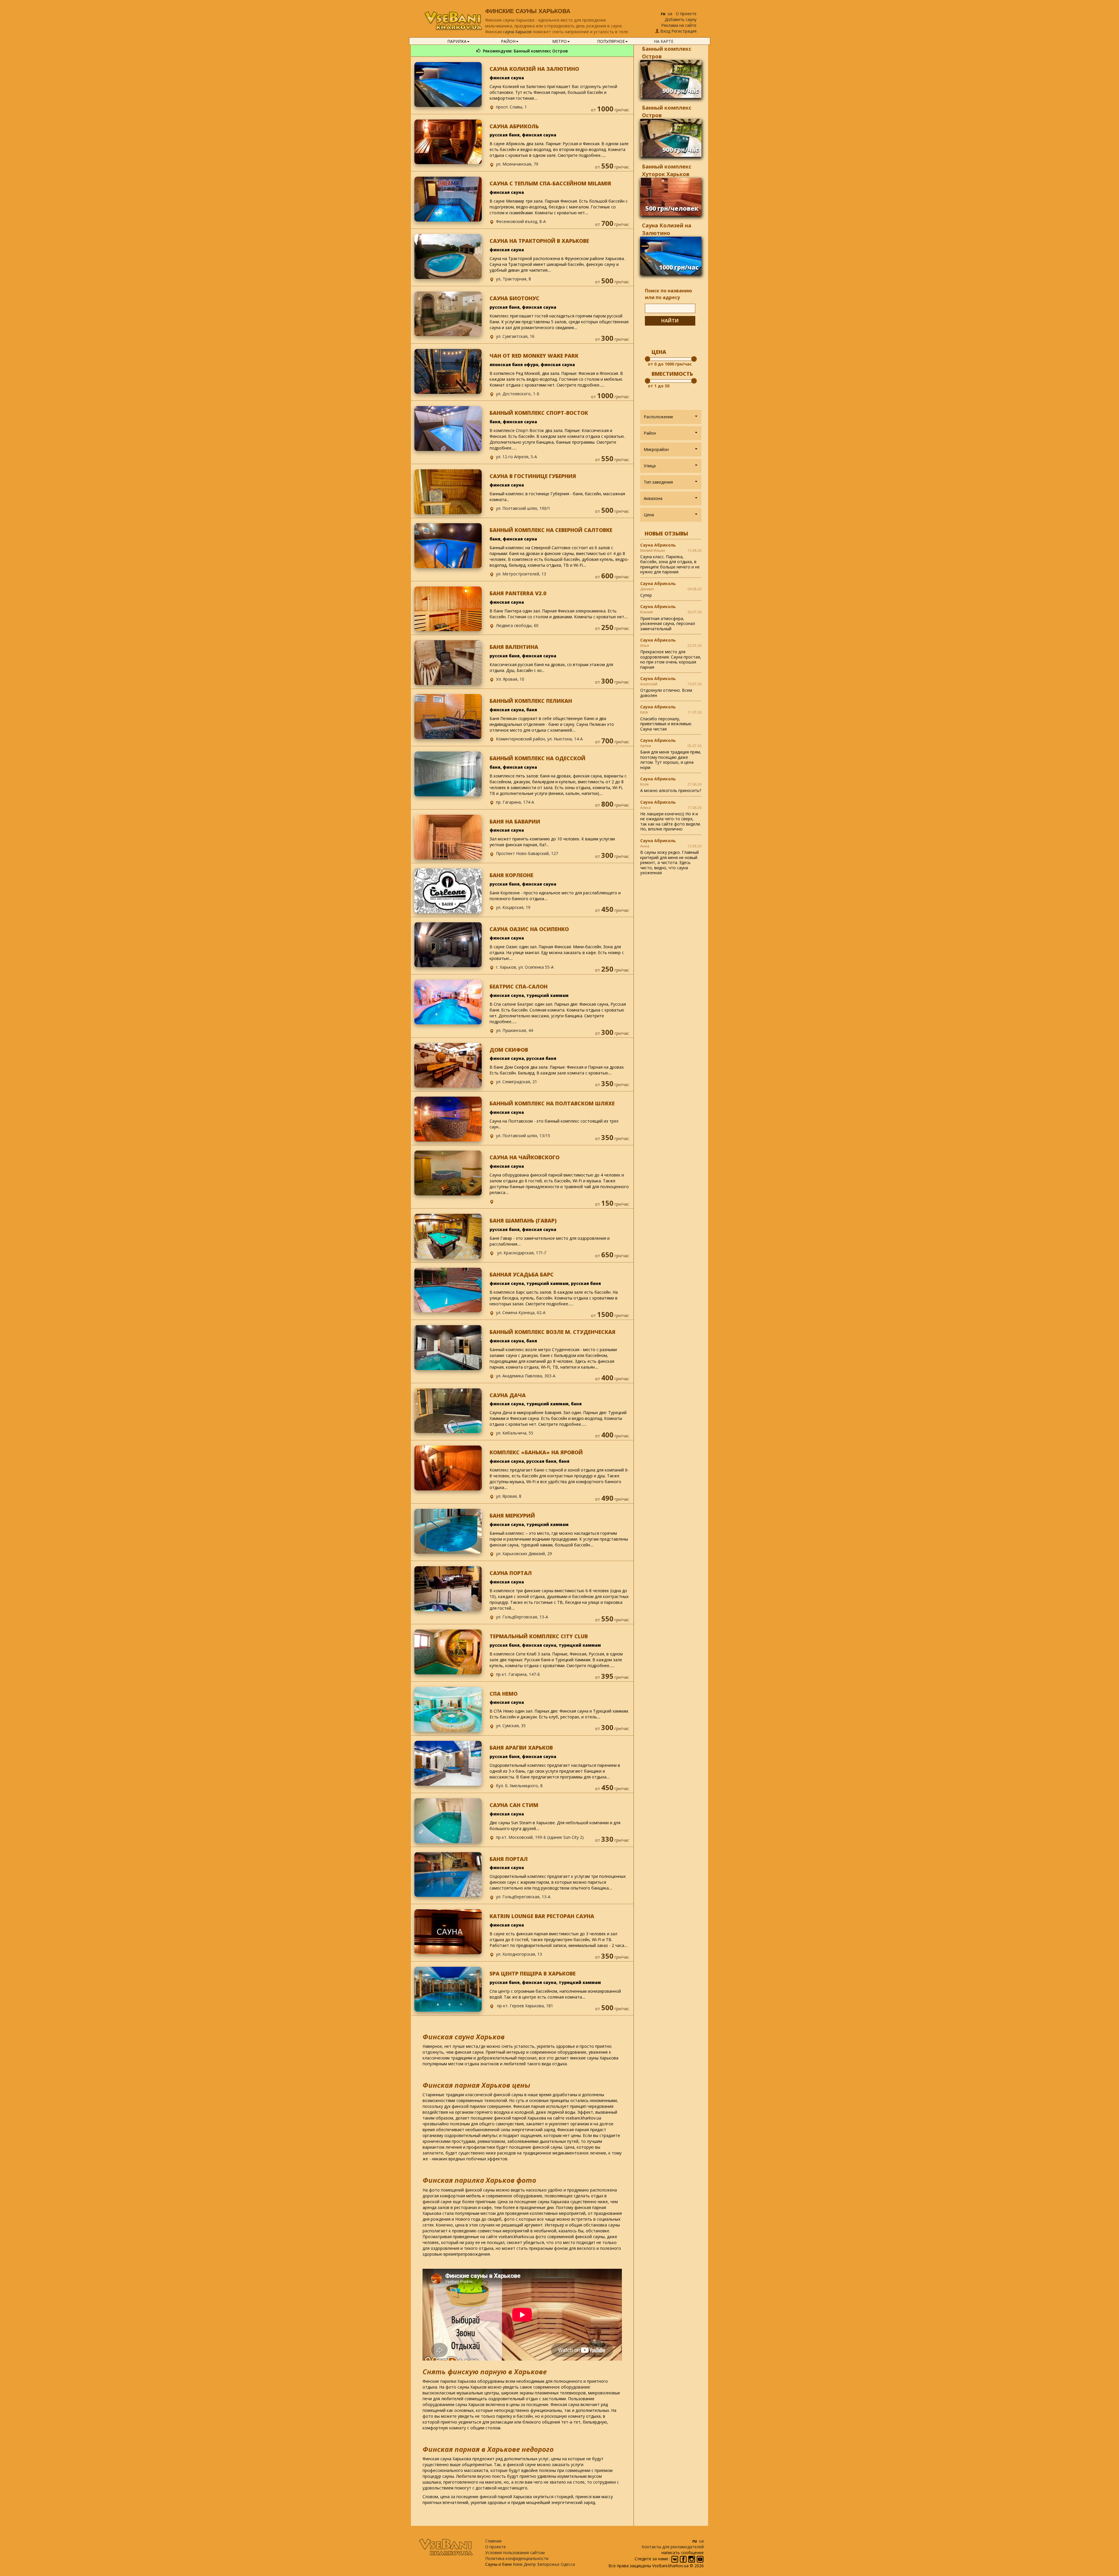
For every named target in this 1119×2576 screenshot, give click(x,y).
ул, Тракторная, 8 (513, 279)
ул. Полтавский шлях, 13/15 (523, 1136)
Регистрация (684, 31)
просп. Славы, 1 (511, 107)
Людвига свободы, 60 (517, 625)
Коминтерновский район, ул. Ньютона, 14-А (539, 739)
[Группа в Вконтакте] (675, 2559)
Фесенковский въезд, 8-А (521, 221)
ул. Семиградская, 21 (517, 1082)
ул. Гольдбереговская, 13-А (523, 1897)
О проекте (686, 14)
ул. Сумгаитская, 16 (515, 336)
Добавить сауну (681, 19)
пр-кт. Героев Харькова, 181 (525, 2006)
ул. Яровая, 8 (509, 1496)
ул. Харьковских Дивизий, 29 (524, 1554)
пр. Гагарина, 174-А (515, 802)
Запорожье (548, 2564)
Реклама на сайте (679, 25)
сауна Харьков (517, 32)
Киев (518, 2564)
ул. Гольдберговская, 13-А (522, 1617)
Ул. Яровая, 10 (510, 679)
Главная (493, 2541)
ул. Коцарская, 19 (513, 907)
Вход (665, 31)
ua (670, 14)
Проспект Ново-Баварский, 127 (527, 853)
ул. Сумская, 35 (511, 1726)
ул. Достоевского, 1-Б (518, 394)
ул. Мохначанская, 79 (517, 164)
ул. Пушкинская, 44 (514, 1030)
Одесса (568, 2564)
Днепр (530, 2564)
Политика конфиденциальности (517, 2558)
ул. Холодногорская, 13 (519, 1954)
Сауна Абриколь (658, 545)
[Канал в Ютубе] (700, 2559)
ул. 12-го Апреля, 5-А (517, 457)
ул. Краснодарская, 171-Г (521, 1253)
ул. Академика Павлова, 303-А (526, 1376)
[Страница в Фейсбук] (684, 2559)
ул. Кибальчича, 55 (515, 1433)
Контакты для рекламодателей (673, 2547)
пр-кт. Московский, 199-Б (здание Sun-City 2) (540, 1837)
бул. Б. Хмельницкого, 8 (519, 1786)
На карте (664, 41)
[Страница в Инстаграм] (692, 2559)
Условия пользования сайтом (515, 2553)
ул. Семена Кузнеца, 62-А (521, 1312)
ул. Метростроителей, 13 (521, 574)
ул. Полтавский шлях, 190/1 (523, 508)
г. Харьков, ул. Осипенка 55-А (525, 967)
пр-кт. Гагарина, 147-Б (518, 1674)
